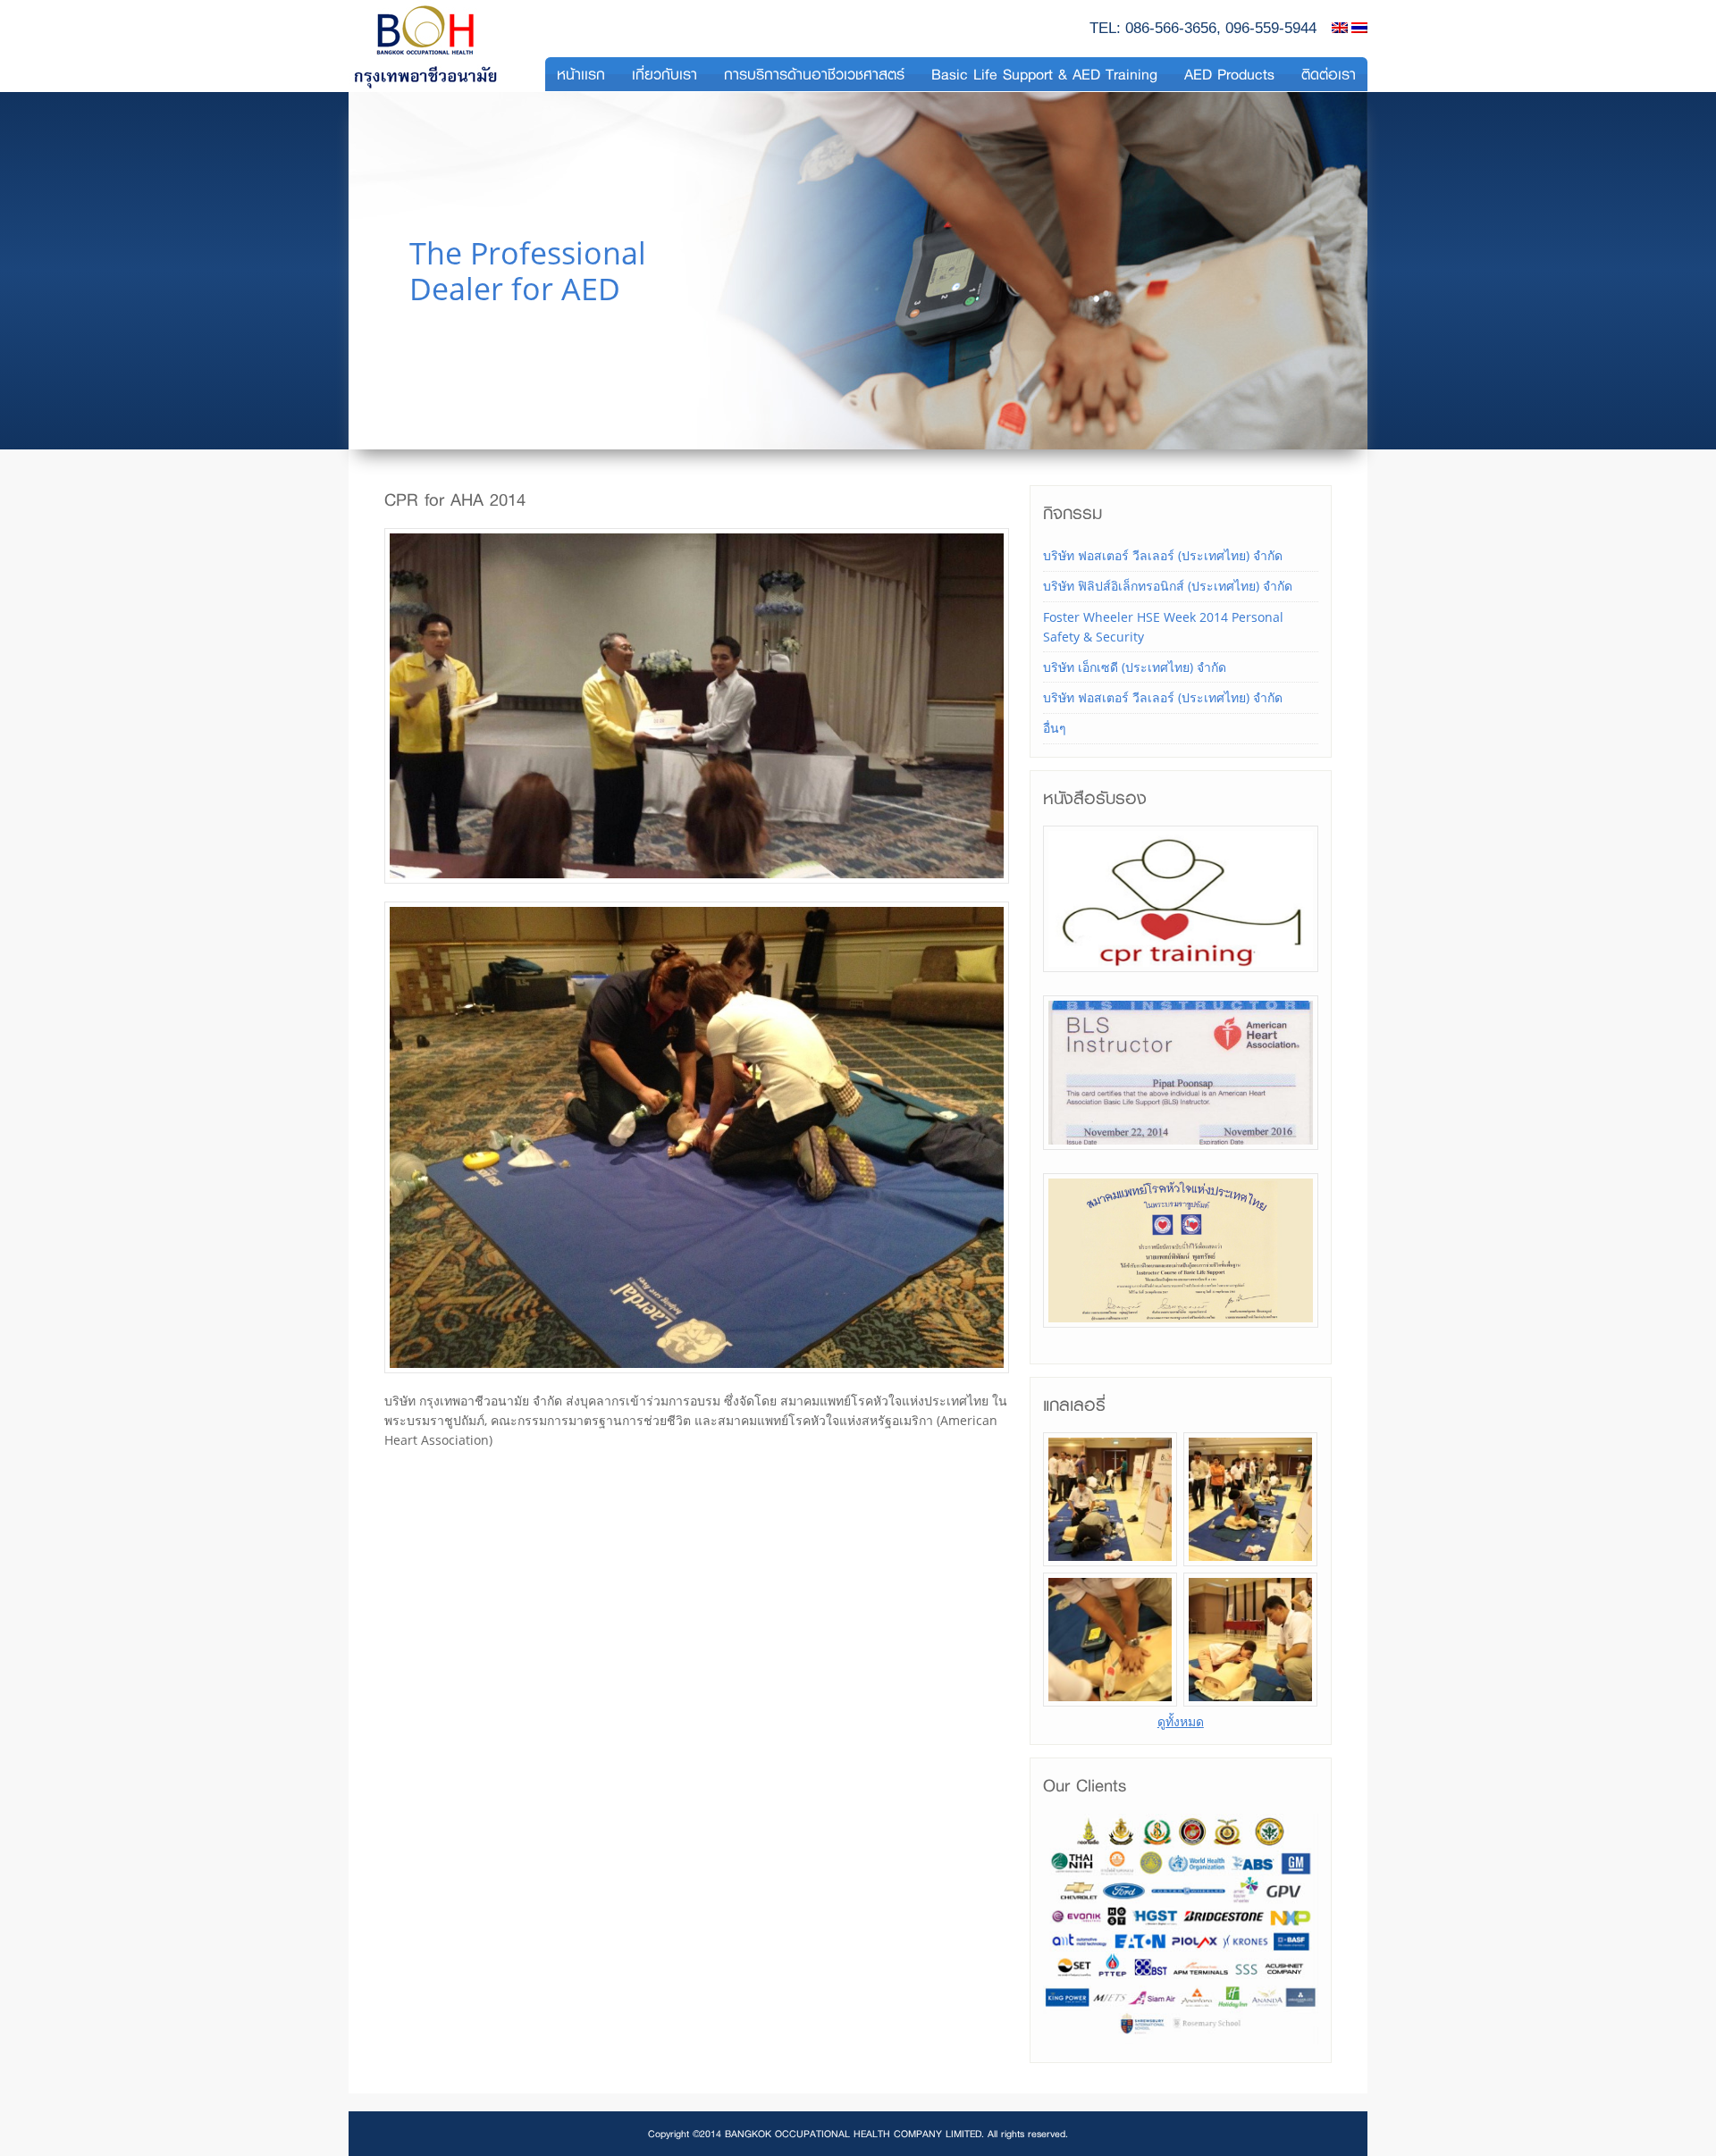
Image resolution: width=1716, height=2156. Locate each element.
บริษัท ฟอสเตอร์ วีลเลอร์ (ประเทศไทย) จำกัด (1163, 555)
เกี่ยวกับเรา (665, 74)
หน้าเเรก (581, 74)
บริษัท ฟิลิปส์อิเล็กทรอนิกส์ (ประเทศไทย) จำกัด (1168, 586)
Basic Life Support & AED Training (1044, 74)
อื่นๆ (1055, 728)
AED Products (1229, 74)
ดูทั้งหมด (1181, 1721)
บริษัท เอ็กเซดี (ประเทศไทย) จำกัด (1135, 667)
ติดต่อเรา (1329, 74)
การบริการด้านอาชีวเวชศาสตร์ (814, 74)
